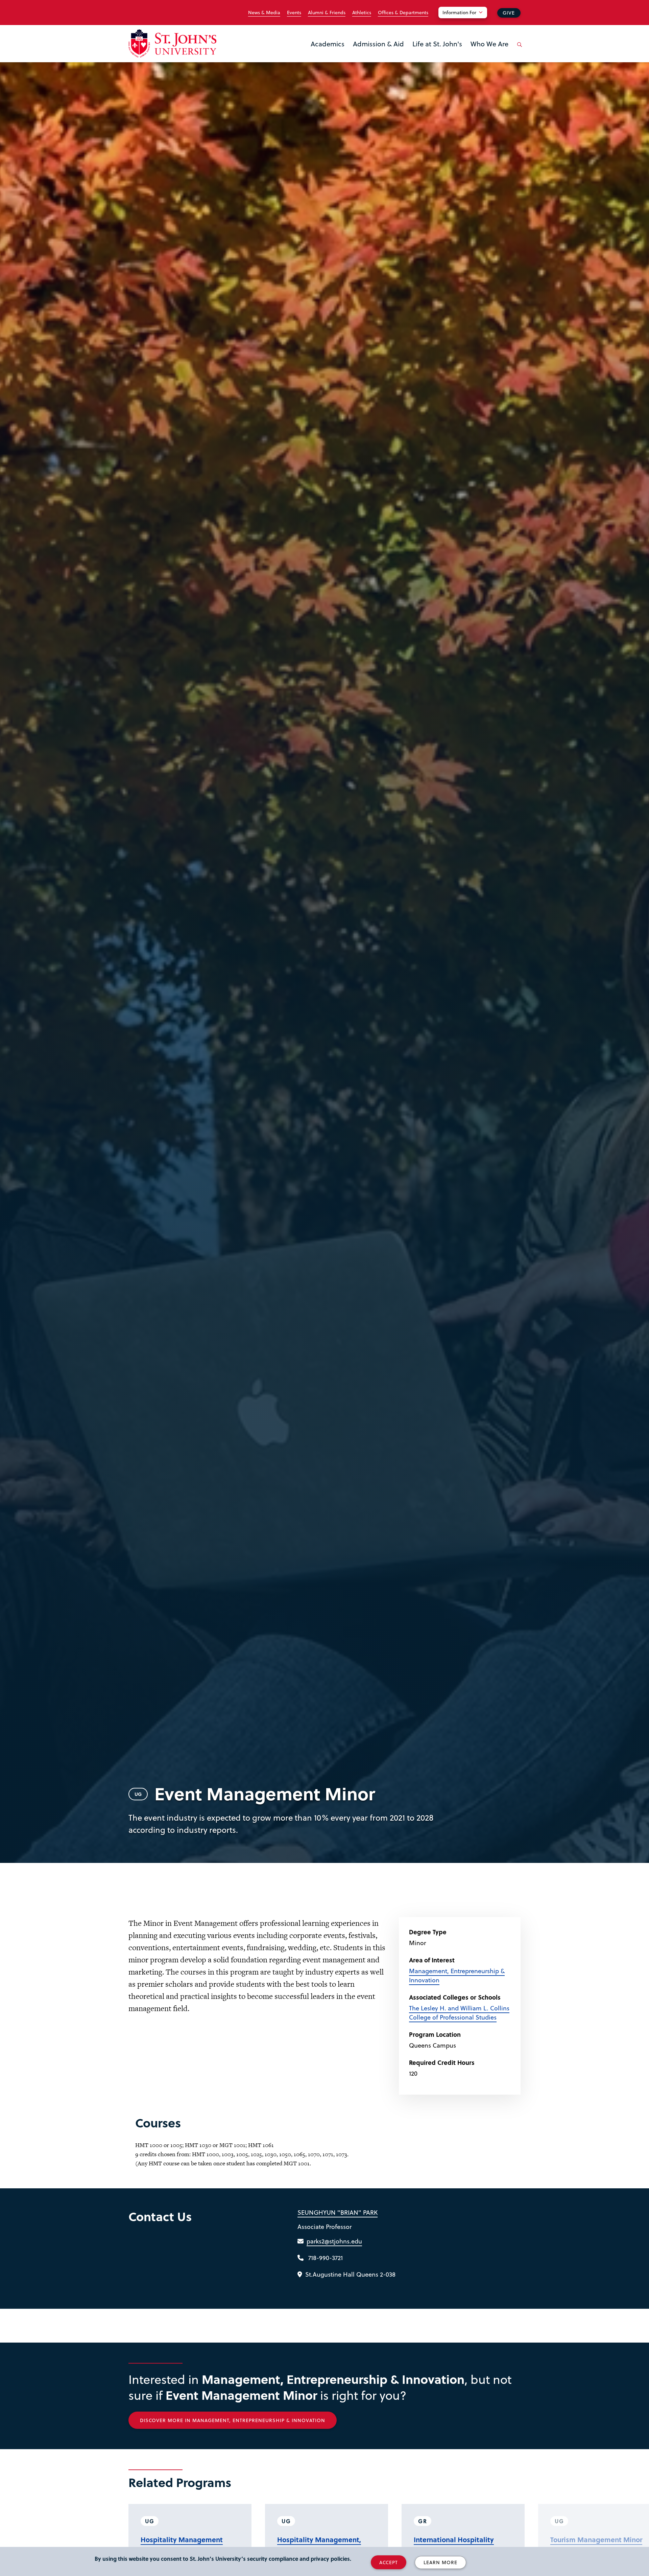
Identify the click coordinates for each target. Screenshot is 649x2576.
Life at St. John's (437, 44)
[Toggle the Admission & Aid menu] (379, 52)
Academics (328, 44)
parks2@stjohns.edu (334, 2241)
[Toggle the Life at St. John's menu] (437, 52)
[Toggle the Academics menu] (328, 52)
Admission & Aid (378, 44)
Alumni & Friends (327, 13)
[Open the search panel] (518, 50)
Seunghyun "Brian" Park (338, 2212)
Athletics (362, 13)
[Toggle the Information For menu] (467, 21)
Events (294, 13)
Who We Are (489, 44)
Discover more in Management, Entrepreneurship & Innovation (233, 2420)
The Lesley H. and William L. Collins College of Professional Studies (459, 2012)
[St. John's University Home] (172, 43)
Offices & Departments (403, 13)
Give (509, 13)
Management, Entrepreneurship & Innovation (457, 1975)
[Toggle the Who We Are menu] (489, 52)
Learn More (440, 2562)
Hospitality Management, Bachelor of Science (319, 2545)
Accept (389, 2562)
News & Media (264, 13)
